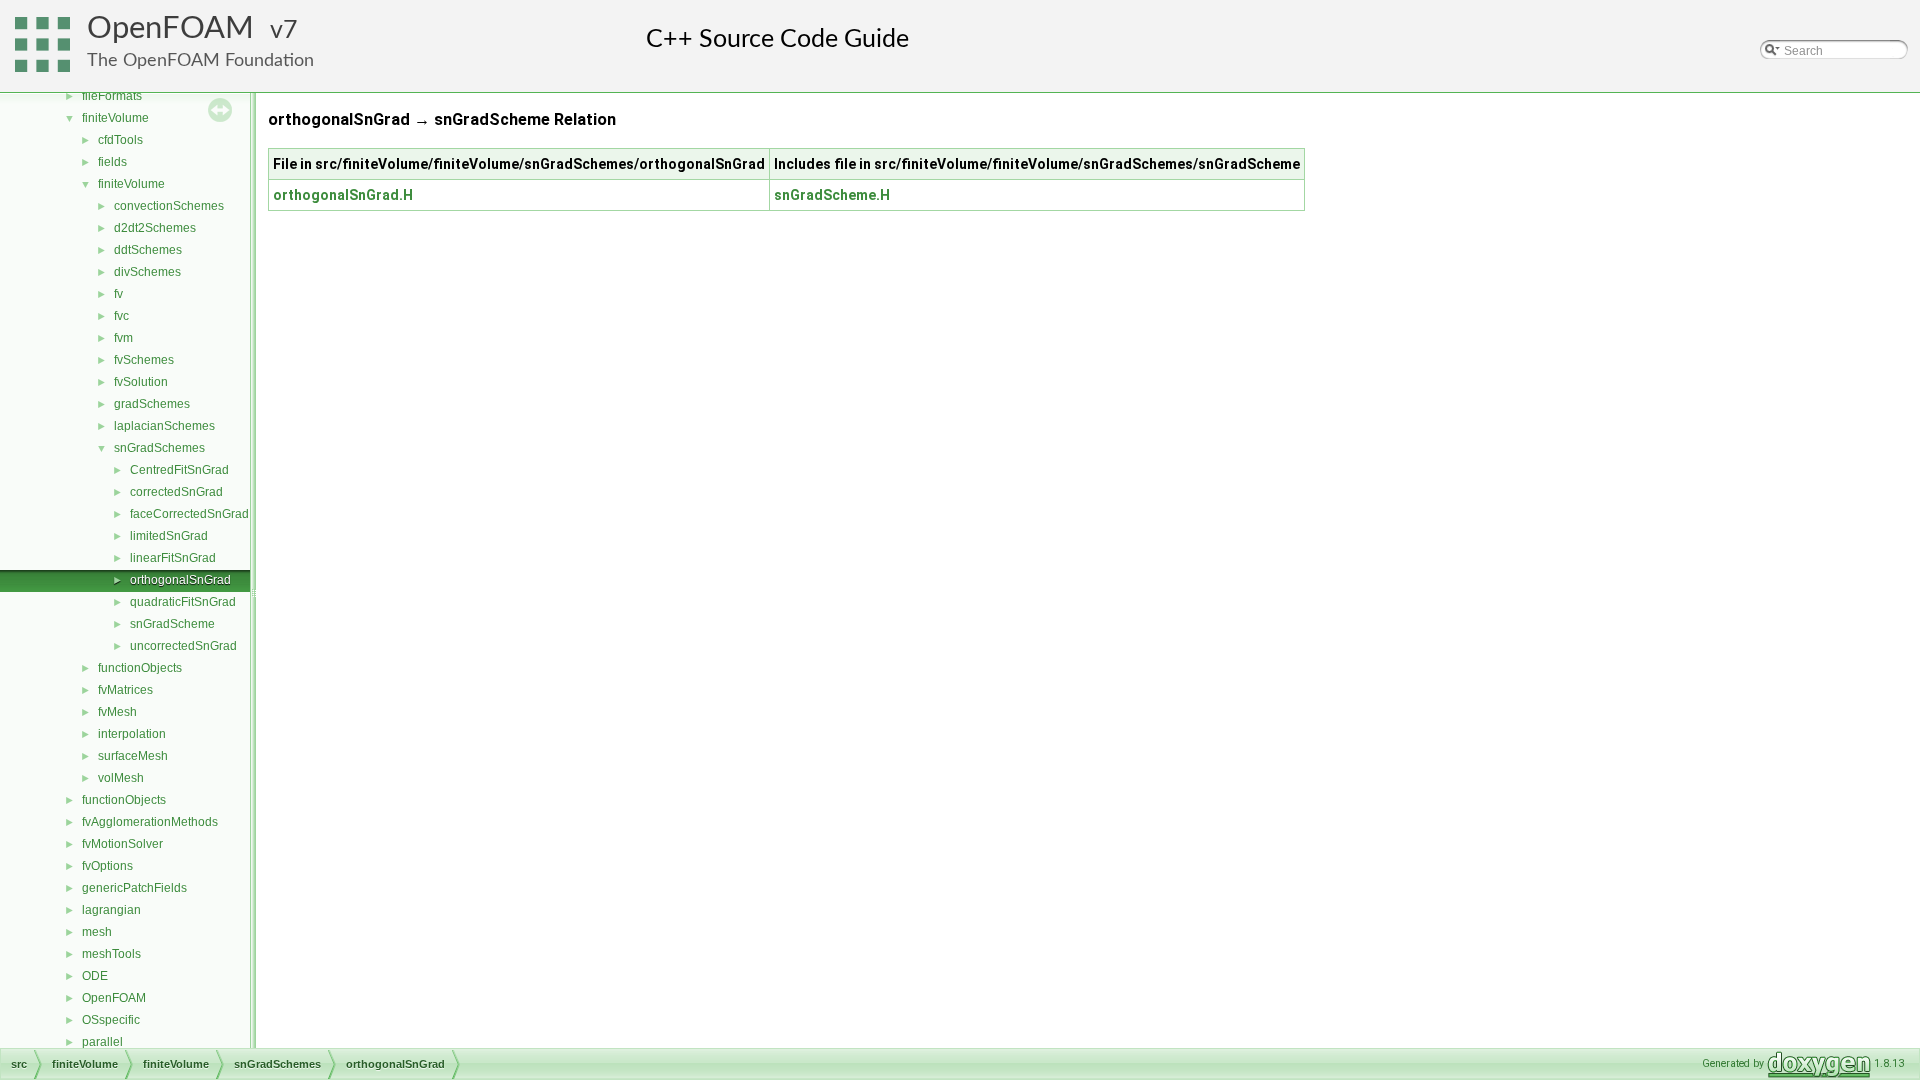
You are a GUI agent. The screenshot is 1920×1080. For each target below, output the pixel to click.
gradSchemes (152, 404)
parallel (102, 1042)
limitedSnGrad (169, 536)
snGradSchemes (159, 448)
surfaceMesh (133, 756)
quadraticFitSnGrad (183, 602)
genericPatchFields (134, 888)
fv (118, 294)
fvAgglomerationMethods (150, 822)
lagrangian (111, 910)
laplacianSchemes (164, 426)
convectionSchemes (169, 206)
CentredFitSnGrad (179, 470)
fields (112, 162)
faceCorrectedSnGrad (189, 514)
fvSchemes (144, 360)
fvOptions (107, 866)
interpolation (132, 734)
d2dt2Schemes (155, 228)
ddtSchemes (148, 250)
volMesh (121, 778)
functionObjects (140, 668)
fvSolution (141, 382)
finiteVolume (115, 118)
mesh (97, 932)
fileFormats (112, 96)
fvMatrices (125, 690)
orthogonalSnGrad (180, 580)
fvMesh (117, 712)
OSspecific (111, 1020)
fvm (123, 338)
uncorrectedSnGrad (183, 646)
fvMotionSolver (122, 844)
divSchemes (147, 272)
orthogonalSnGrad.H (343, 195)
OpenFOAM (170, 28)
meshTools (111, 954)
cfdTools (120, 140)
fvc (121, 316)
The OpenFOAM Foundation (200, 60)
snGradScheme (172, 624)
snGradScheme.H (832, 195)
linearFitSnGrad (173, 558)
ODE (95, 976)
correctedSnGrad (176, 492)
